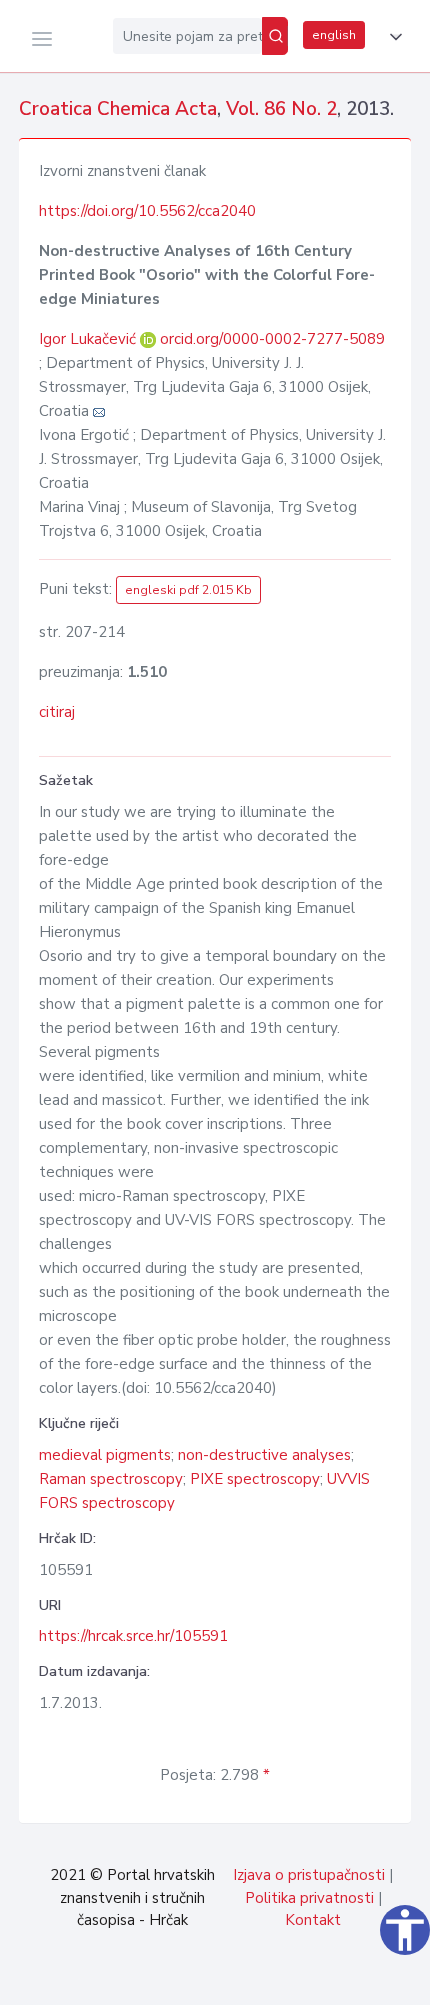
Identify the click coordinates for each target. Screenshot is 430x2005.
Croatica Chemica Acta (118, 109)
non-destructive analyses (264, 1455)
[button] (392, 37)
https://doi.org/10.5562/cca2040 (147, 211)
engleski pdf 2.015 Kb (188, 590)
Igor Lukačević (89, 339)
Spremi (280, 1979)
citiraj (57, 712)
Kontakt (313, 1920)
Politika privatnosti (309, 1898)
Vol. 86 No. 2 (281, 109)
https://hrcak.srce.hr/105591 (133, 1636)
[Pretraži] (275, 36)
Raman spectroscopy (111, 1479)
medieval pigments (105, 1455)
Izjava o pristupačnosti (309, 1875)
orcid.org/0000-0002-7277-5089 (272, 339)
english (334, 35)
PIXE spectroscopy (255, 1479)
